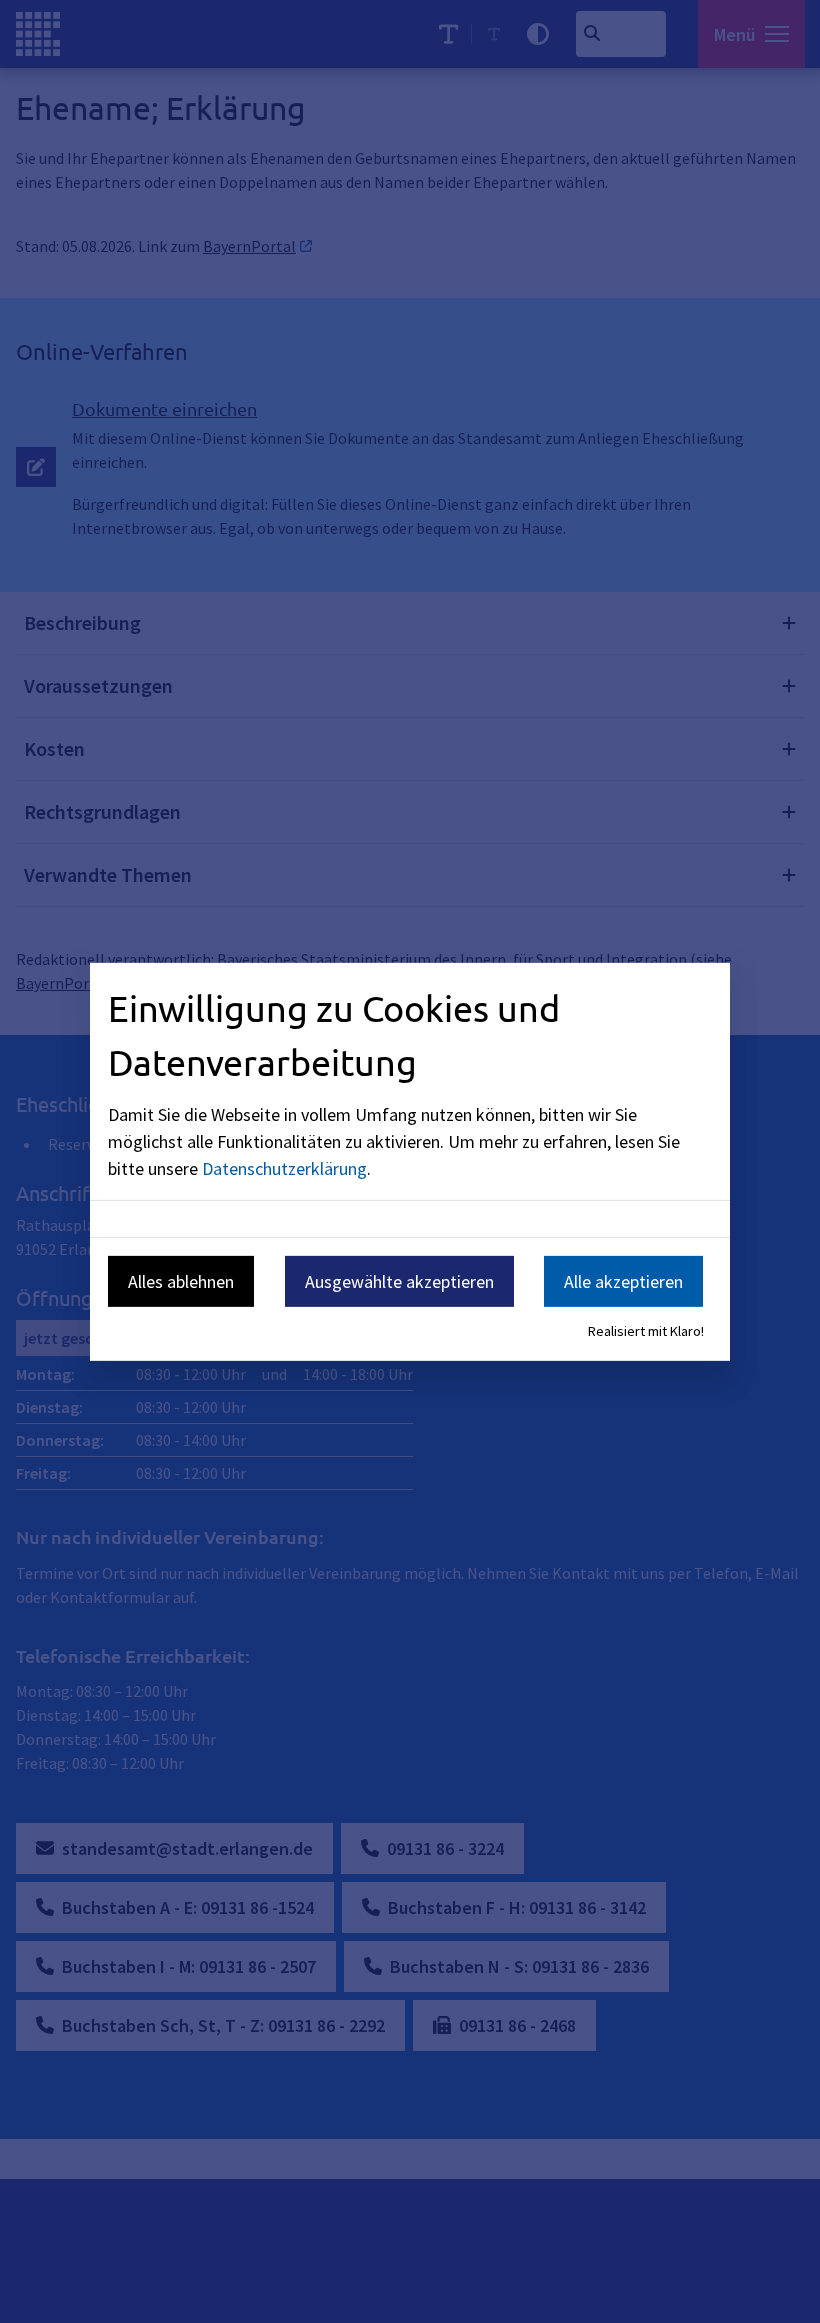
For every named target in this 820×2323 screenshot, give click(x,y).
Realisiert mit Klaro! (646, 1331)
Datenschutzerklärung (284, 1168)
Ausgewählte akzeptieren (399, 1281)
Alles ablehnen (181, 1281)
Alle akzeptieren (623, 1281)
